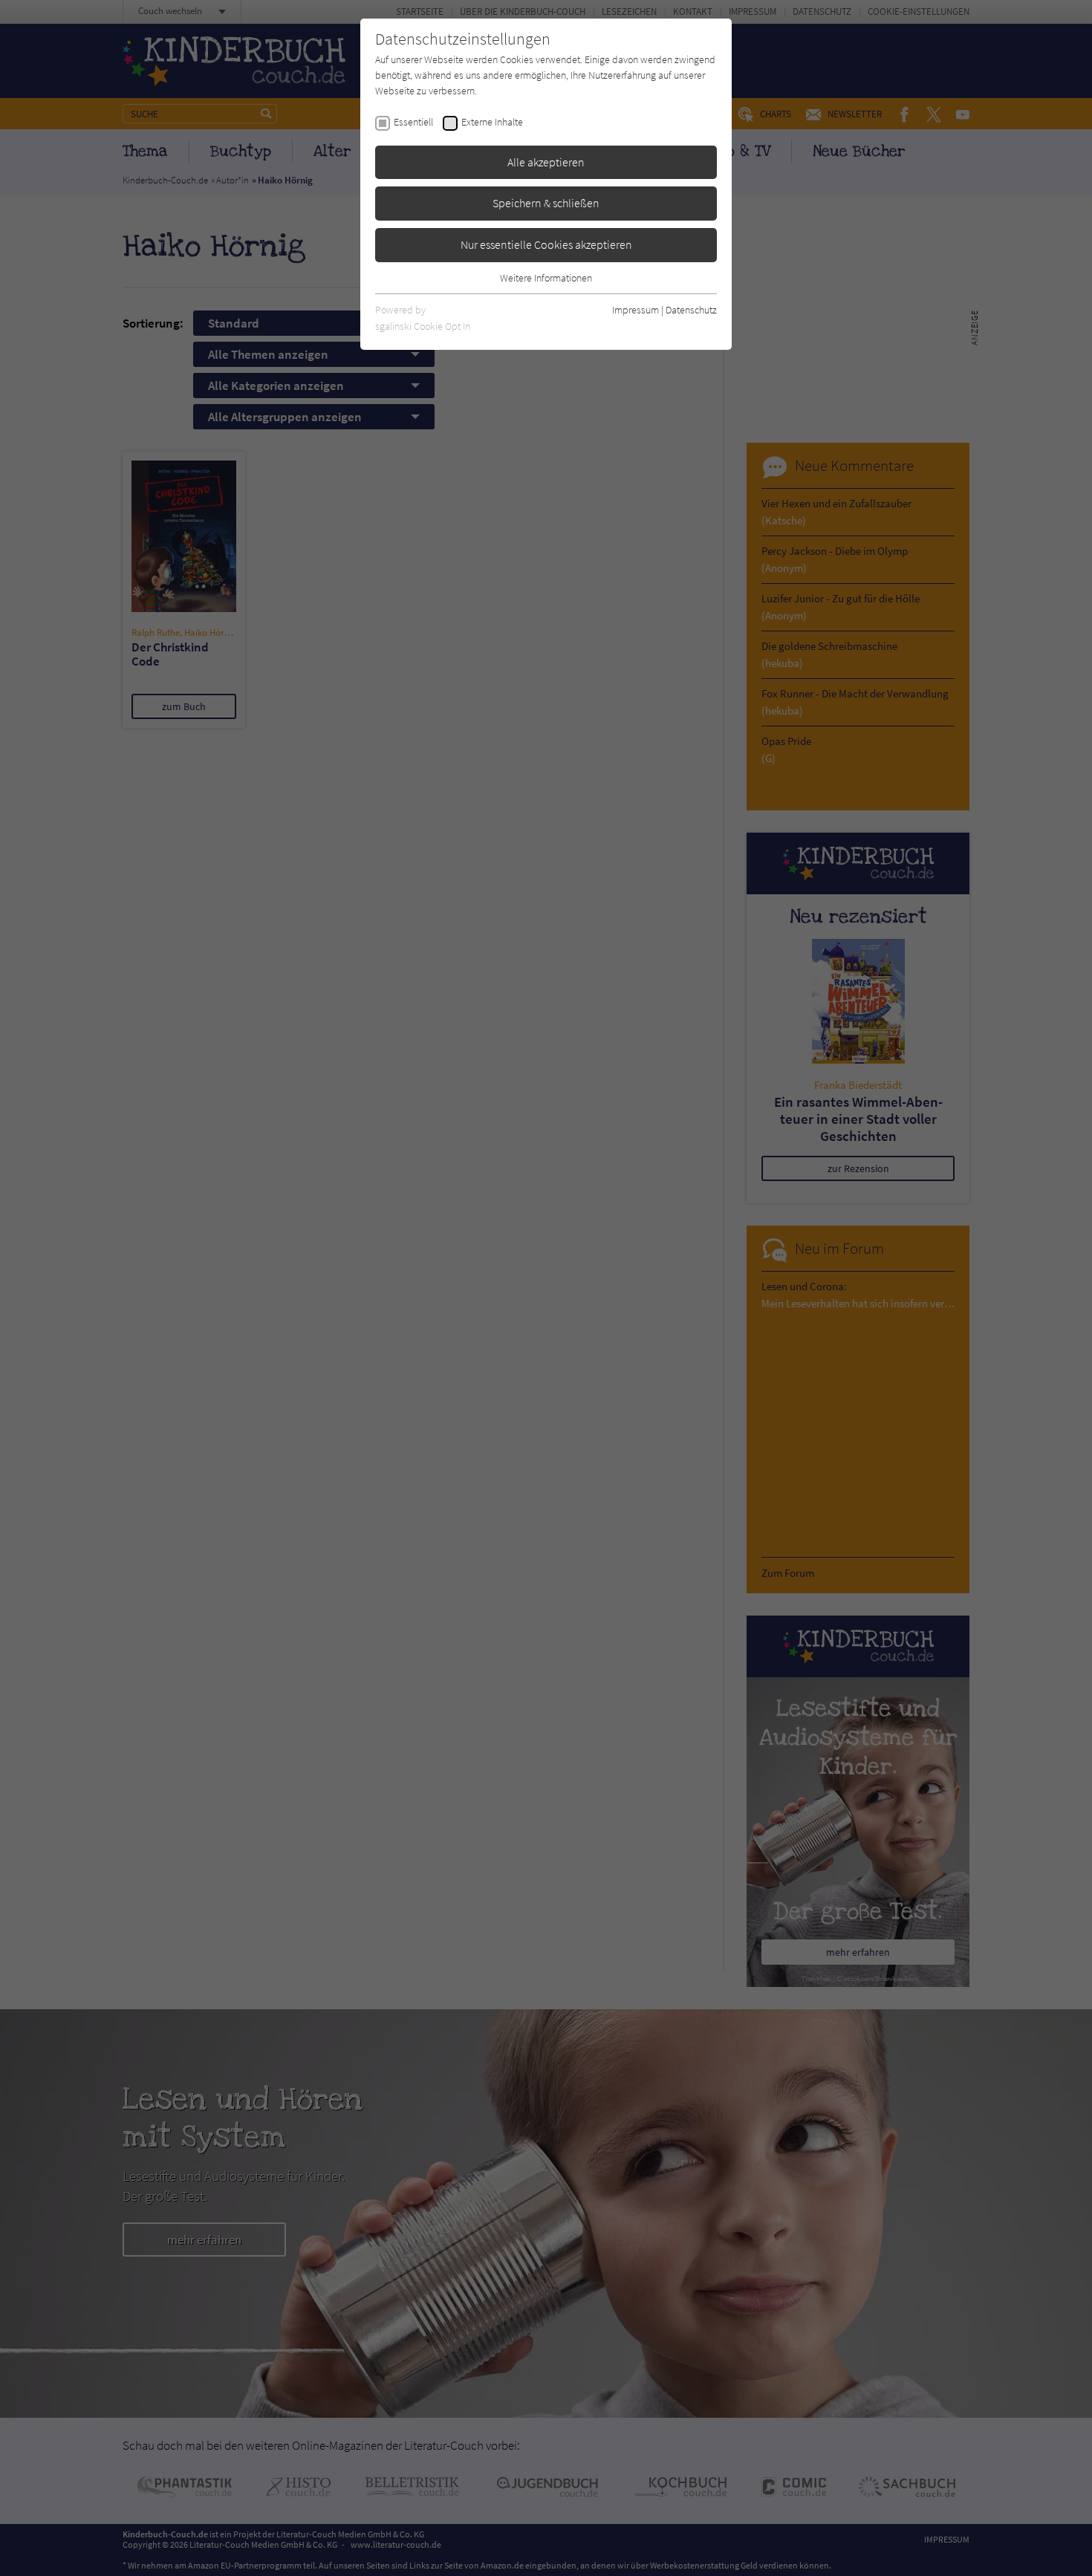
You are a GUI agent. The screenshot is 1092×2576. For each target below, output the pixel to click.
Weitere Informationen (546, 278)
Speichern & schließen (546, 203)
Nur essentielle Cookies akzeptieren (546, 244)
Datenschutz (691, 310)
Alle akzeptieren (546, 162)
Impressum (636, 310)
